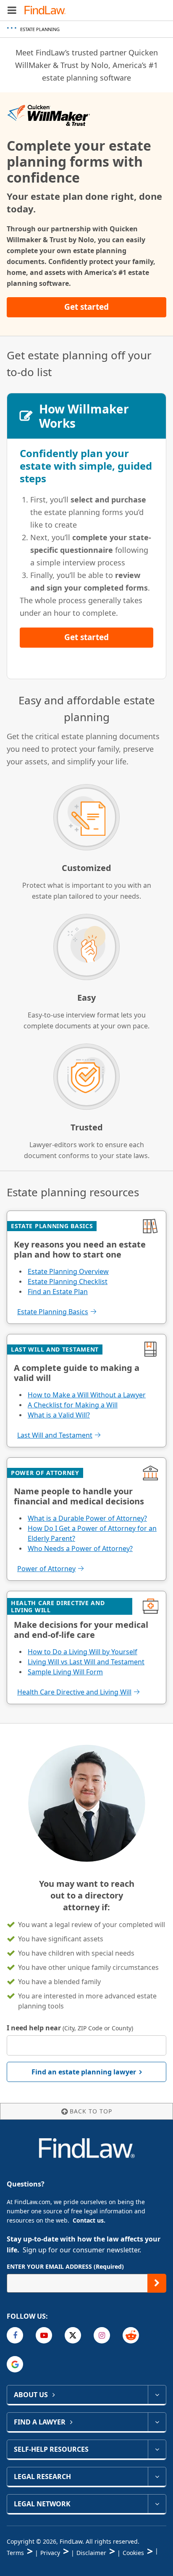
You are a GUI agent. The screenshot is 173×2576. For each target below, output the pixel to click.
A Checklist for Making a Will (73, 1405)
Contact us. (89, 2220)
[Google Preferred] (15, 2364)
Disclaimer (91, 2553)
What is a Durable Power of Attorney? (87, 1518)
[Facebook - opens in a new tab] (15, 2335)
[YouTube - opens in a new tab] (44, 2335)
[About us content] (157, 2395)
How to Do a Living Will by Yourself (83, 1652)
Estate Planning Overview (68, 1271)
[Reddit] (131, 2335)
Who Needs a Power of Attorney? (80, 1548)
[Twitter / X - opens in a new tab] (73, 2335)
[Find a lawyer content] (157, 2422)
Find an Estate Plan (58, 1292)
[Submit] (157, 2283)
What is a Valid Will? (59, 1415)
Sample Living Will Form (65, 1672)
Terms (15, 2553)
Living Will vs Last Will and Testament (86, 1662)
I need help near (70, 2028)
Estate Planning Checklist (68, 1281)
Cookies (133, 2553)
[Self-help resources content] (157, 2449)
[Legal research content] (157, 2477)
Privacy (50, 2553)
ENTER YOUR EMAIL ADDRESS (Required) (65, 2266)
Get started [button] (86, 307)
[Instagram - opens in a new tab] (102, 2335)
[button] (12, 10)
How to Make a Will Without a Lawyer (87, 1395)
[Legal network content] (157, 2504)
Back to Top (91, 2111)
